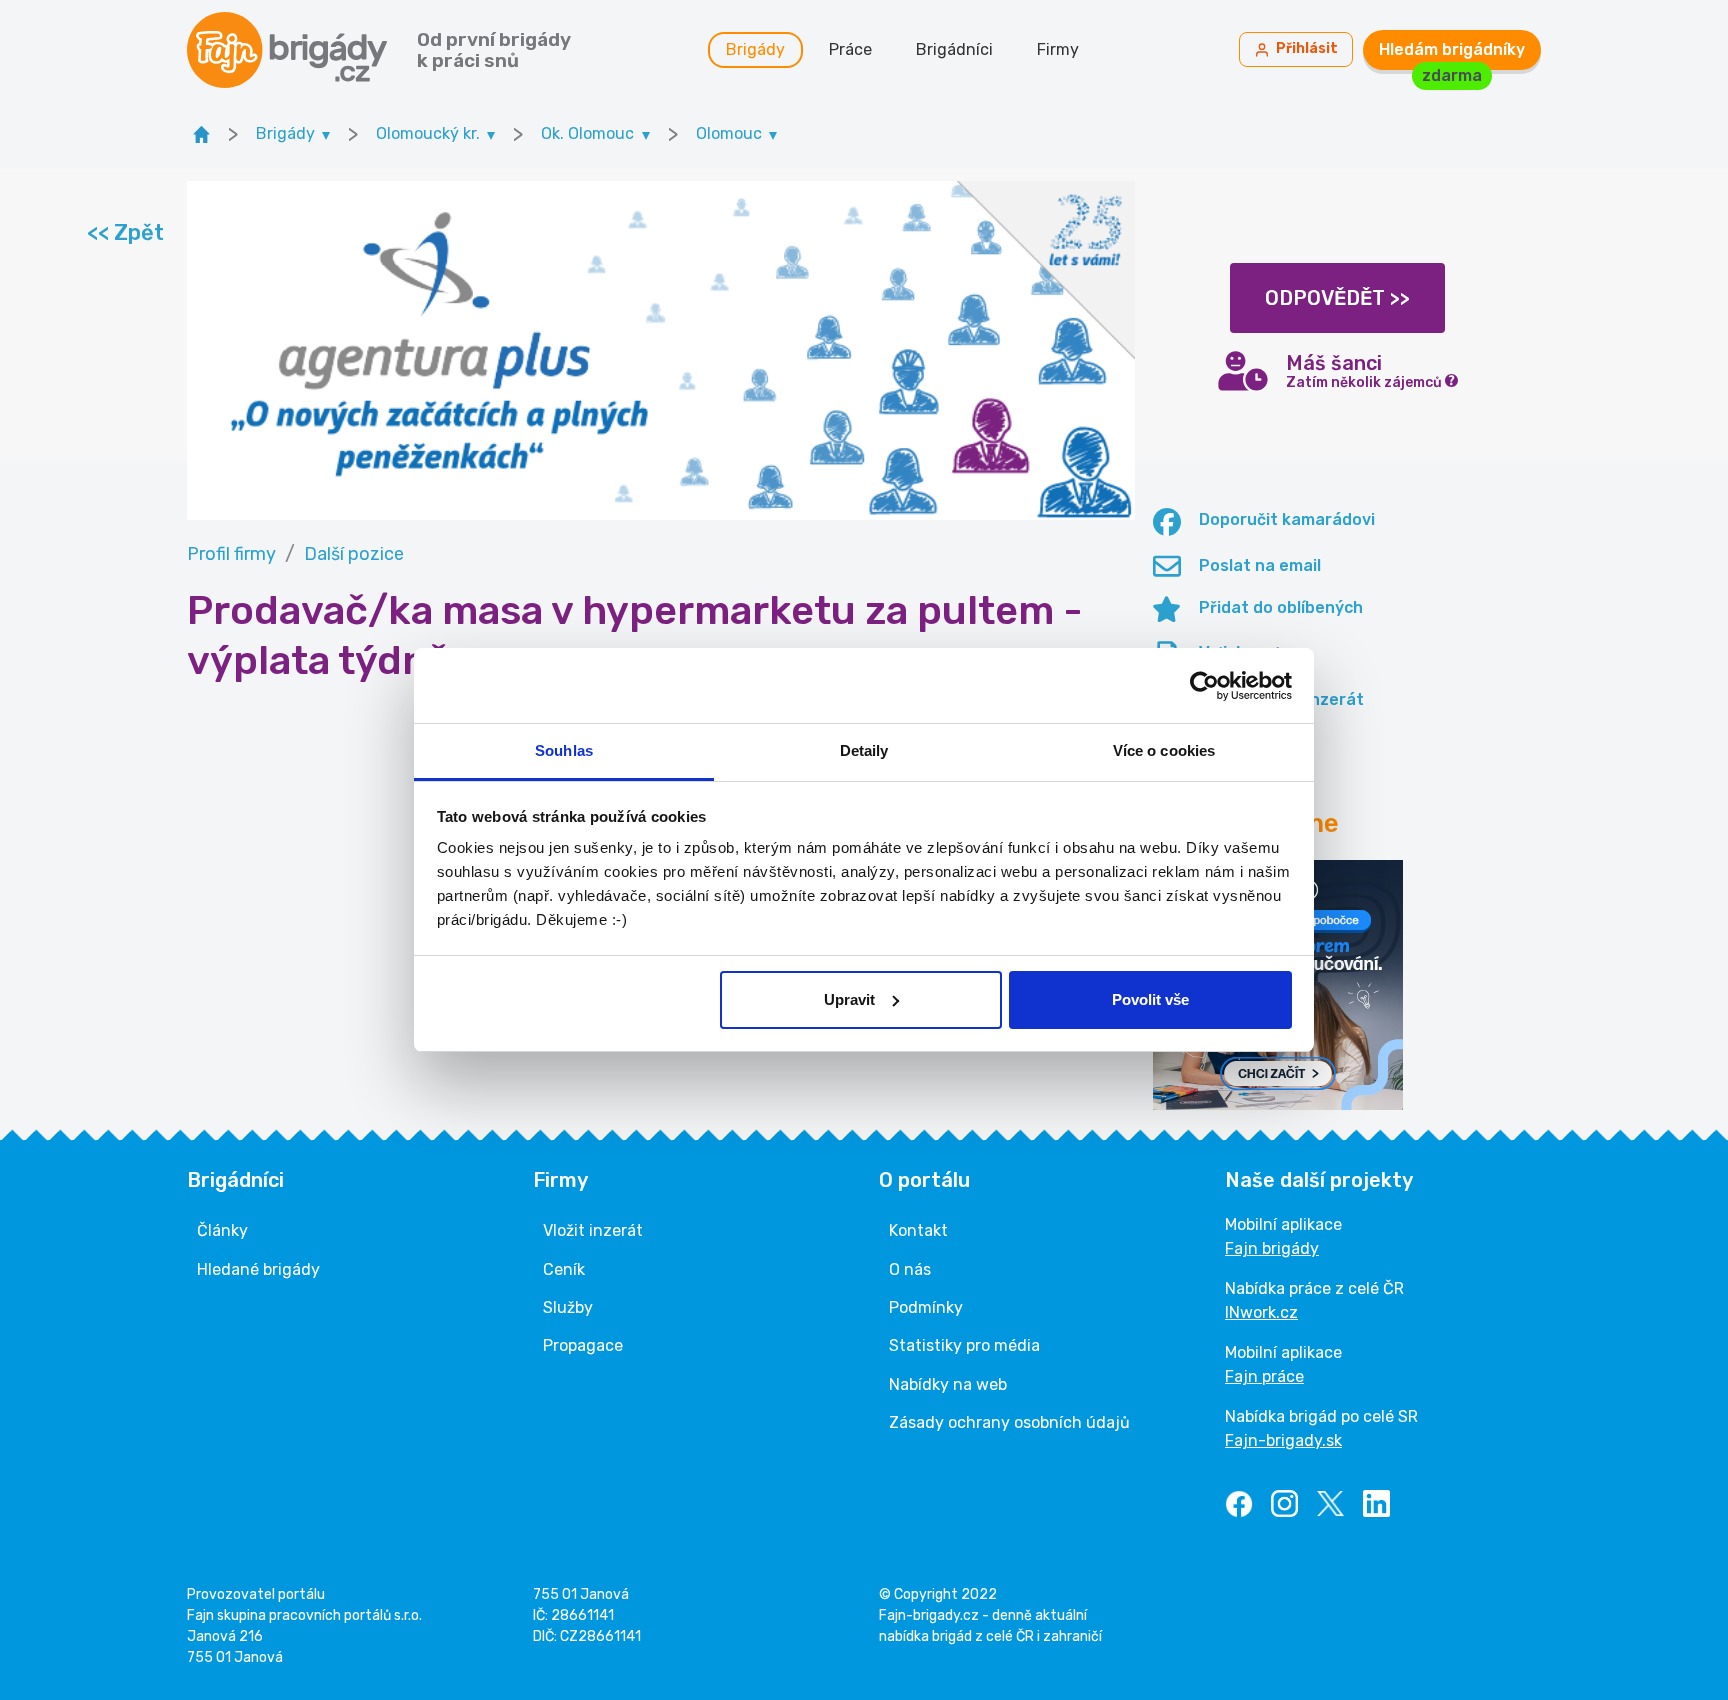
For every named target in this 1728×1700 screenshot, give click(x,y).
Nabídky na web (948, 1384)
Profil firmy (231, 554)
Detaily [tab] (864, 750)
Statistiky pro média (964, 1345)
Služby (568, 1307)
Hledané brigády (258, 1269)
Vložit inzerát (593, 1230)
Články (222, 1230)
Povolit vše (1150, 999)
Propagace (583, 1345)
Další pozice (354, 554)
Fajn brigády (1272, 1248)
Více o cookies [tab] (1164, 750)
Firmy (1058, 49)
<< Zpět (124, 232)
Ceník (564, 1269)
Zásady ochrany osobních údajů (1009, 1422)
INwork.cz (1261, 1312)
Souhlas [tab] (564, 750)
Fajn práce (1264, 1376)
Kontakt (918, 1230)
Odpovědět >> (1337, 298)
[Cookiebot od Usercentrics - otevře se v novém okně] (1204, 686)
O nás (910, 1269)
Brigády (755, 49)
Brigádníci (954, 49)
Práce (850, 49)
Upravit (849, 999)
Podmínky (926, 1307)
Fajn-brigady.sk (1283, 1440)
